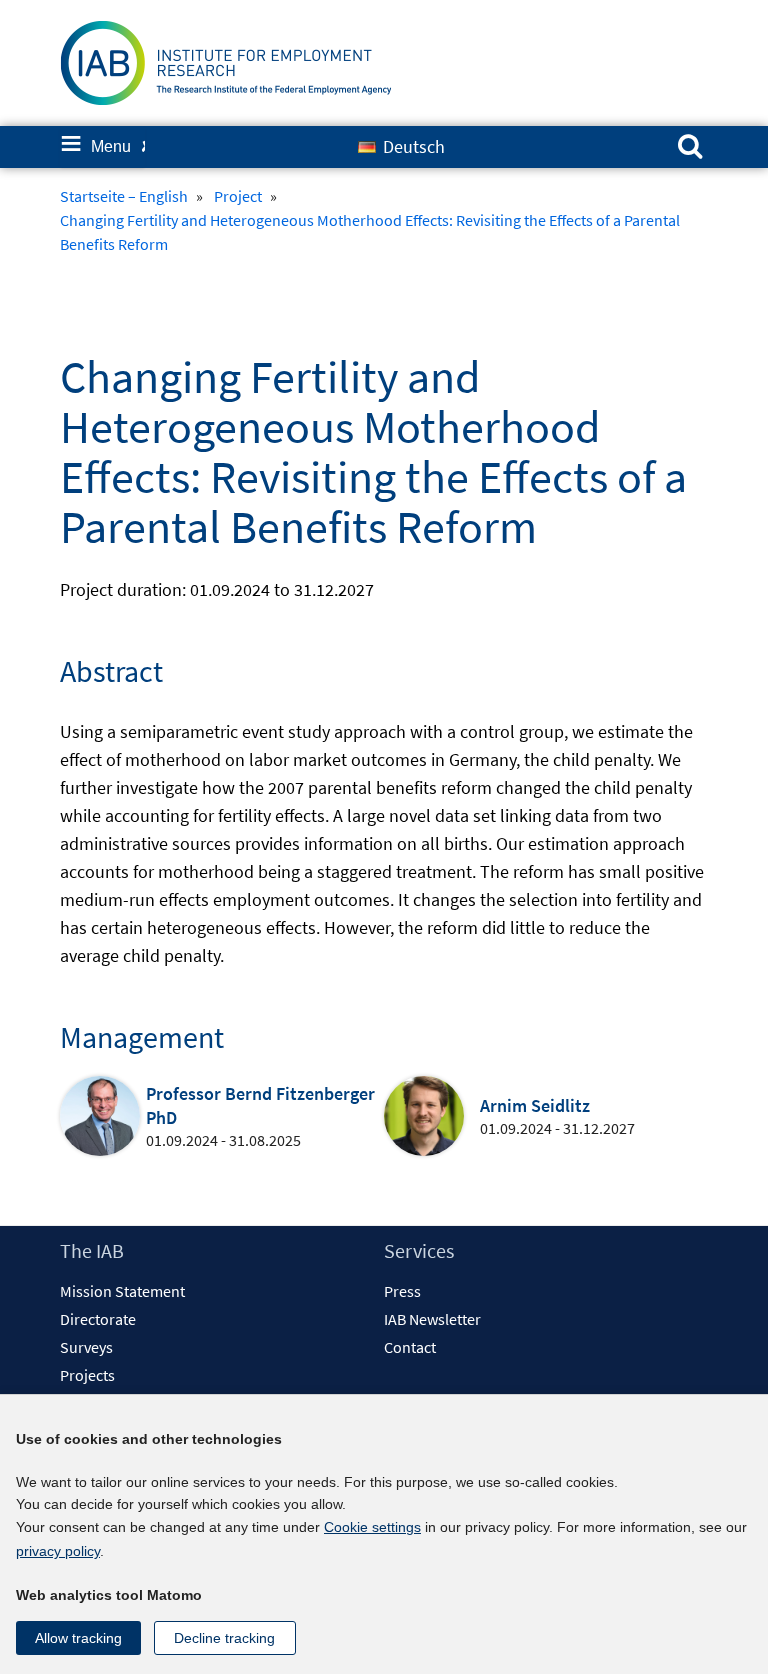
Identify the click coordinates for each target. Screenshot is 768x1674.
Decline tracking (224, 1638)
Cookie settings (372, 1527)
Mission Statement (122, 1291)
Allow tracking (78, 1638)
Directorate (98, 1319)
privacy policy (58, 1551)
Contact (410, 1347)
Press (402, 1291)
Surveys (86, 1347)
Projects (87, 1375)
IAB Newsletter (432, 1319)
